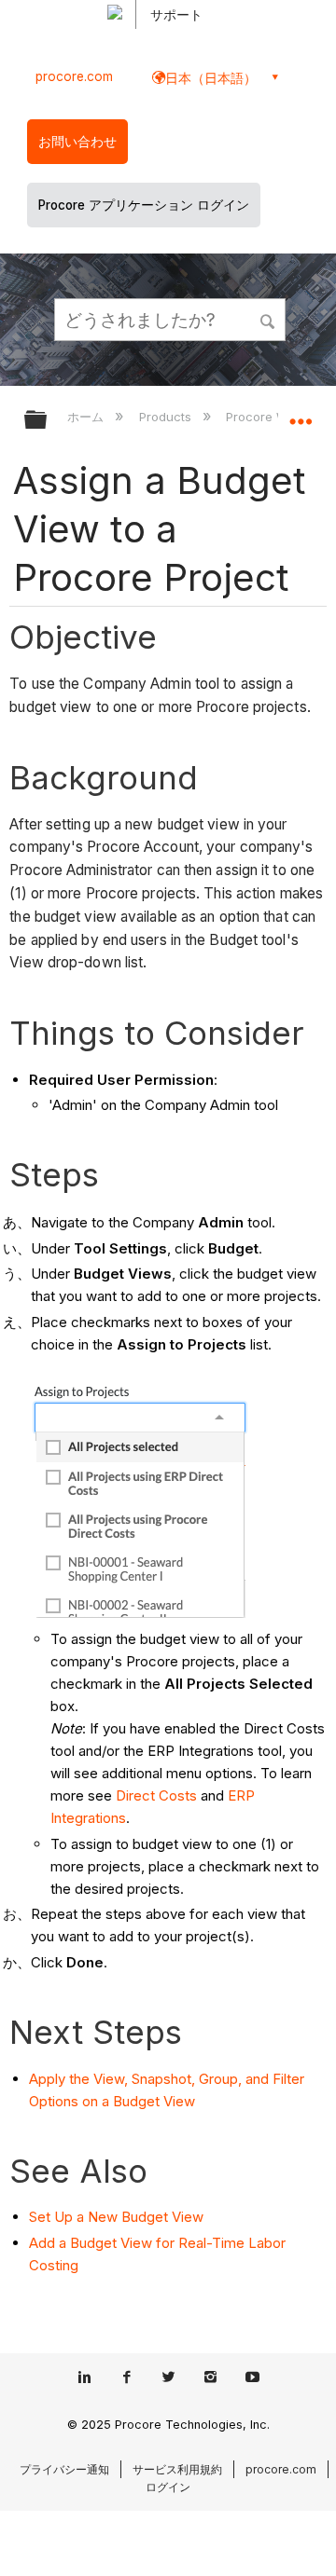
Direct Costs (156, 1795)
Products (167, 417)
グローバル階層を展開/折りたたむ (48, 421)
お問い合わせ (77, 142)
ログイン (168, 2487)
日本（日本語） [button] (211, 78)
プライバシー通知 (64, 2469)
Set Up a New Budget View (116, 2217)
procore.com (74, 76)
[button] (269, 319)
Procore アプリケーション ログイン (144, 205)
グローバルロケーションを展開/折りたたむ (301, 414)
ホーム (87, 417)
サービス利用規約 (177, 2469)
